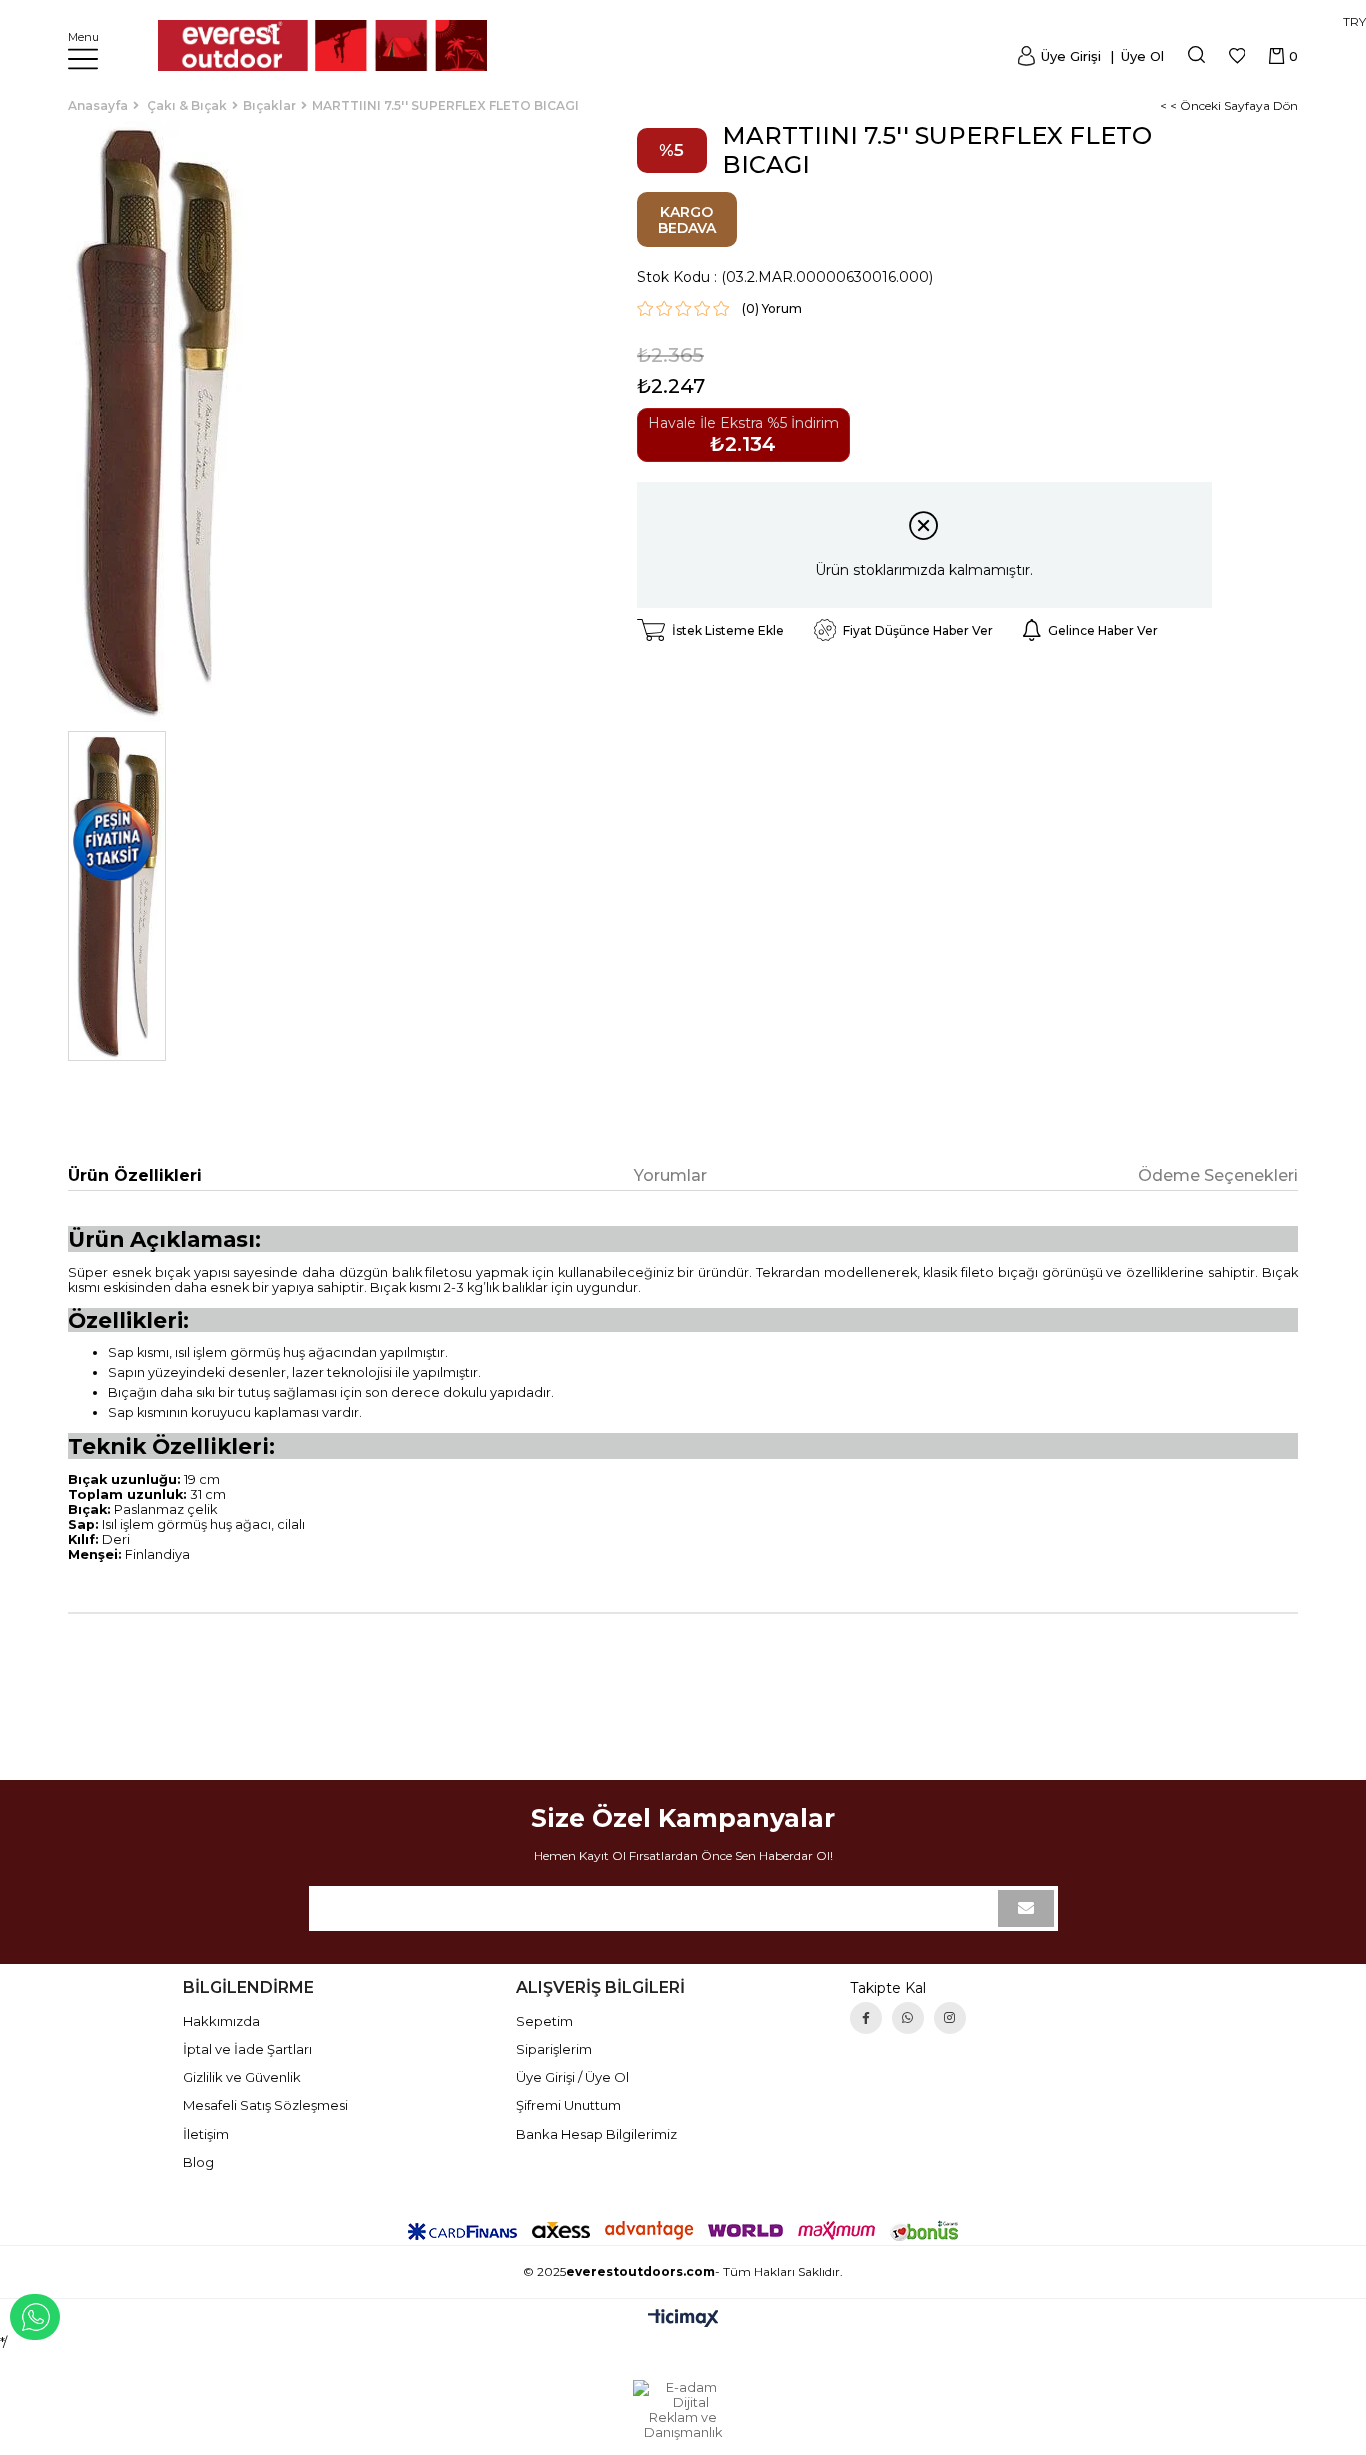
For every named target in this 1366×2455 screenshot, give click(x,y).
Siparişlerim (554, 2049)
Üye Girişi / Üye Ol (572, 2077)
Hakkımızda (221, 2021)
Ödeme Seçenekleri (1218, 1175)
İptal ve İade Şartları (247, 2049)
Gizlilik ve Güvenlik (242, 2077)
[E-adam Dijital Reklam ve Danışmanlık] (683, 2410)
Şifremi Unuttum (568, 2105)
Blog (198, 2162)
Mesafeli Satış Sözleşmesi (265, 2105)
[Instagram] (950, 2018)
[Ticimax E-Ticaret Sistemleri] (683, 2319)
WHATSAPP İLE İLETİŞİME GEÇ (35, 2317)
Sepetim (544, 2021)
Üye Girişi (1071, 56)
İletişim (206, 2134)
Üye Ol (1140, 56)
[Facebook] (866, 2018)
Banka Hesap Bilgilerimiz (596, 2134)
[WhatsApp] (908, 2018)
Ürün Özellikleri (135, 1175)
